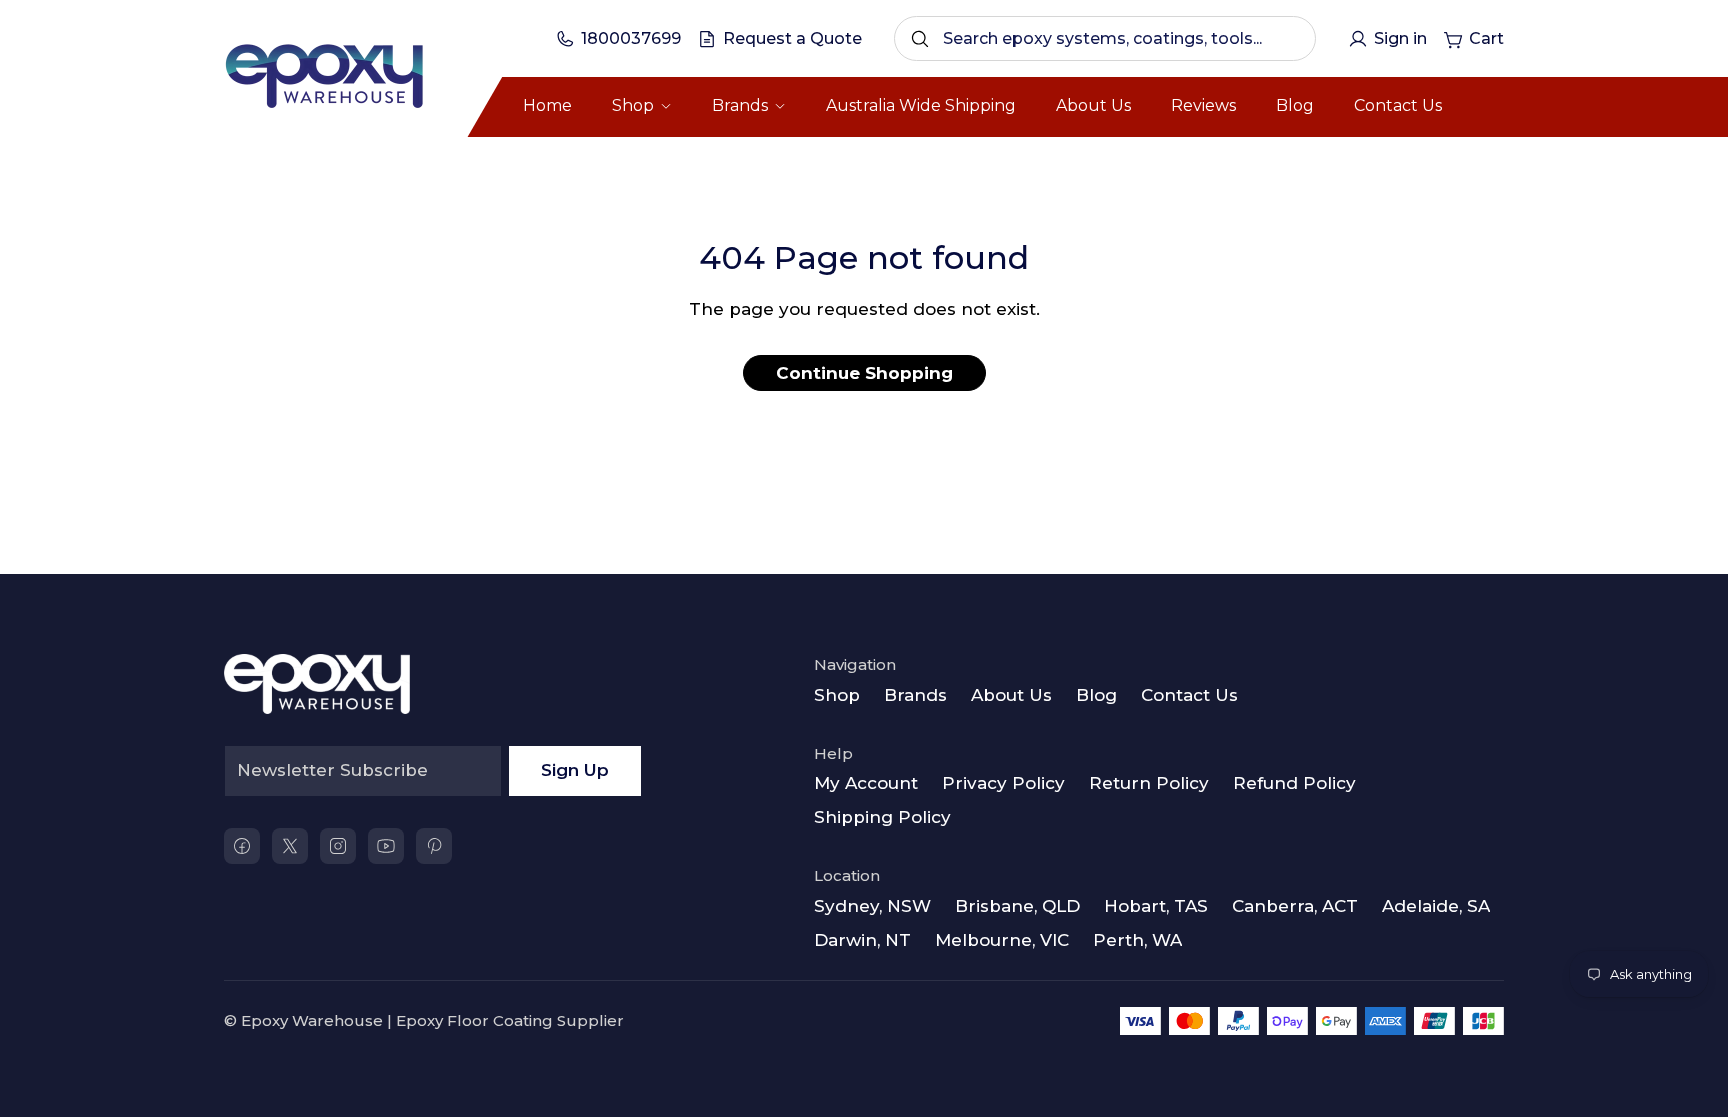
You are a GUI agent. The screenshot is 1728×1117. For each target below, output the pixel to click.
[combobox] (1105, 38)
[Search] (920, 39)
